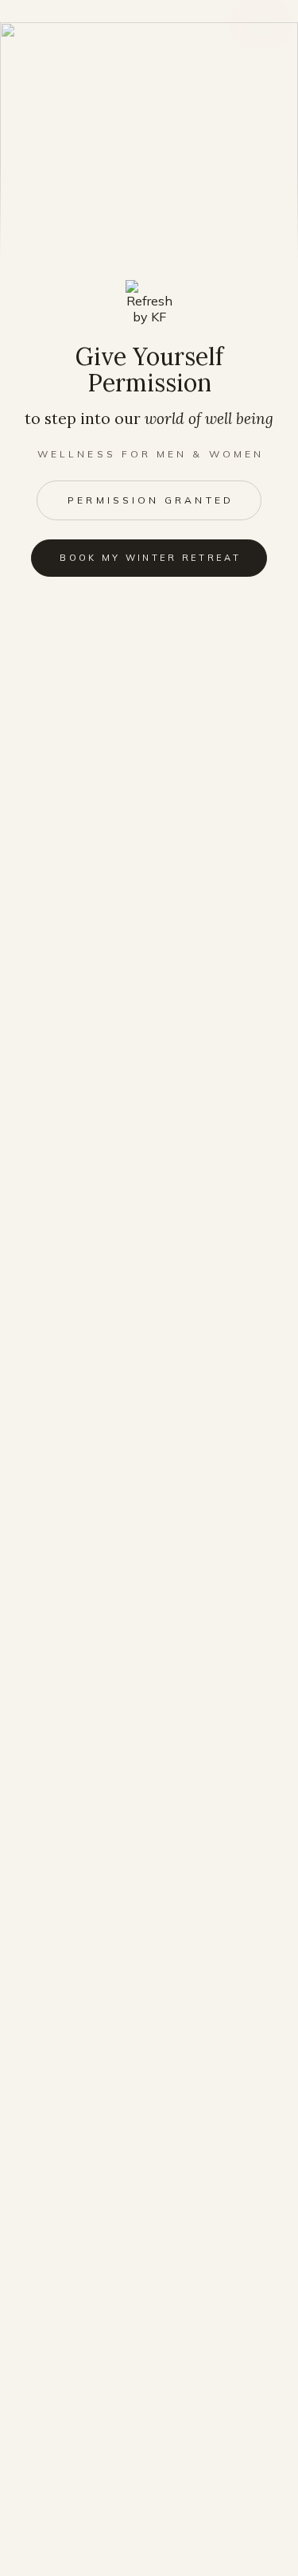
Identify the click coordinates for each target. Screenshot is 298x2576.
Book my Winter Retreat (150, 558)
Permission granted (150, 500)
